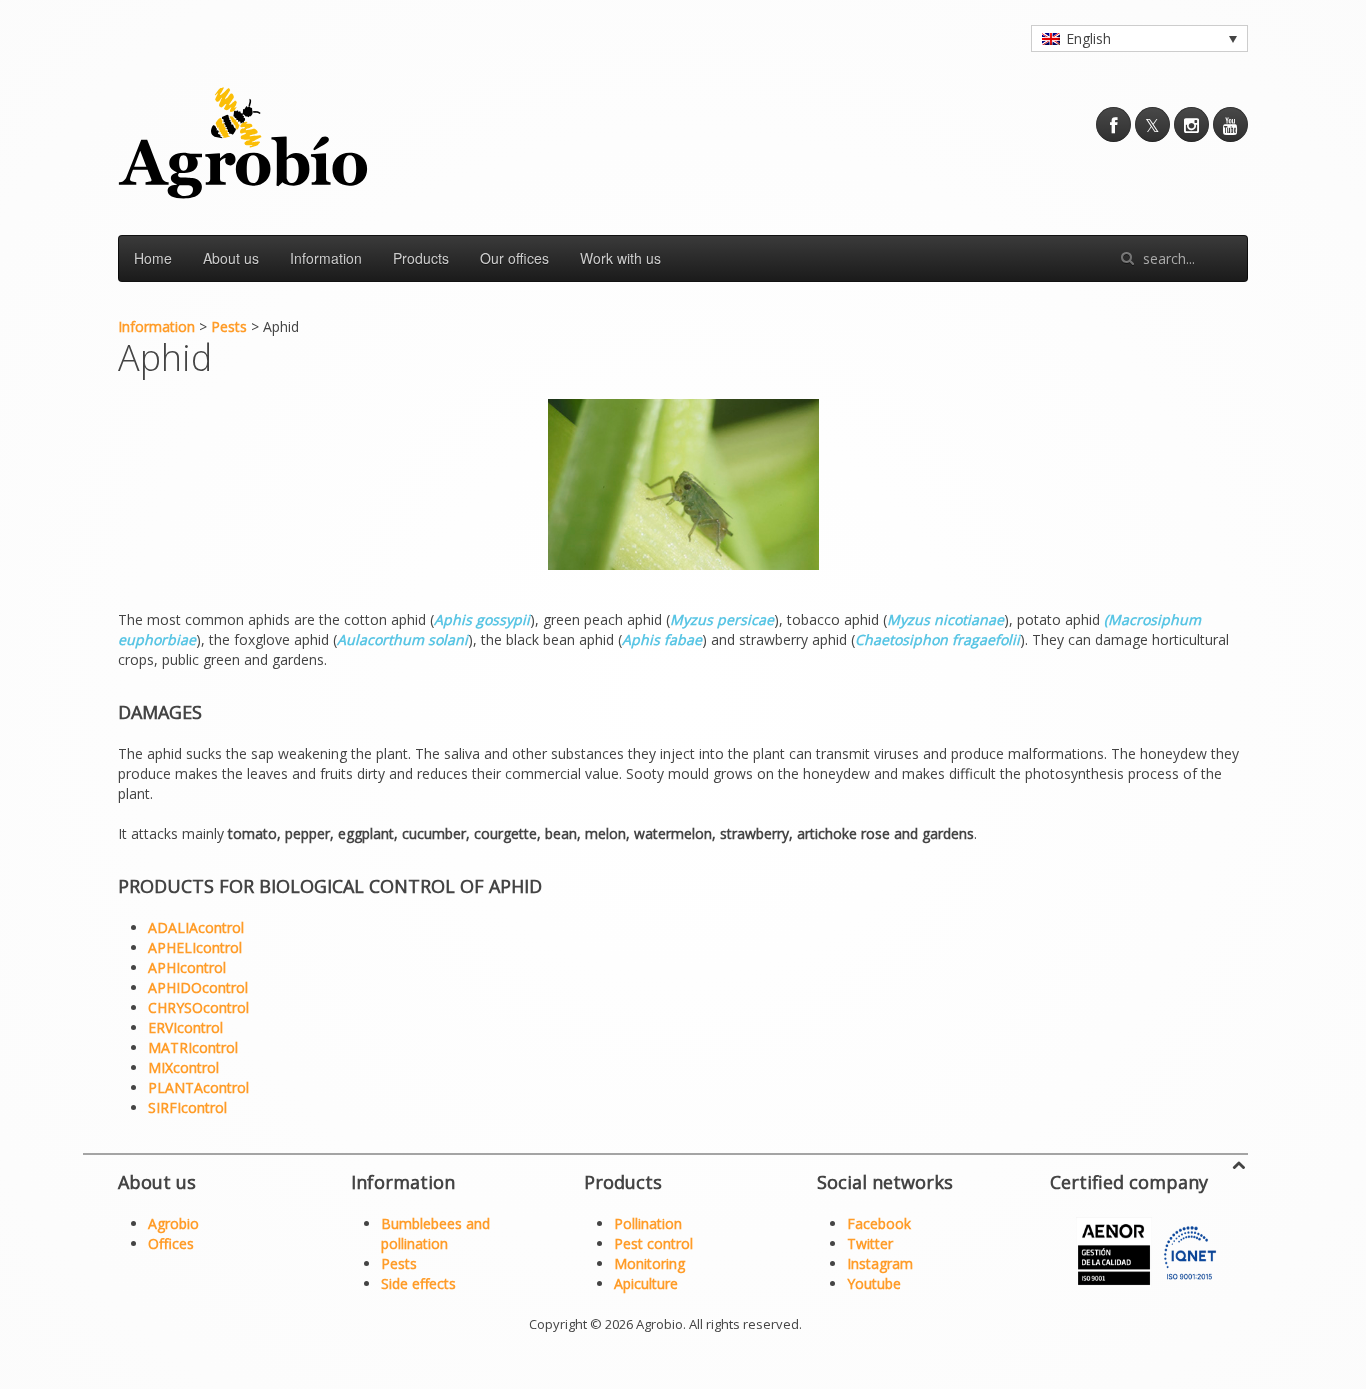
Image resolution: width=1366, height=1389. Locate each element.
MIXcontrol (183, 1067)
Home (153, 258)
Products (421, 258)
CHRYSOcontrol (198, 1007)
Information (326, 258)
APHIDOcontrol (198, 987)
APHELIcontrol (195, 947)
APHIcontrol (187, 967)
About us (231, 258)
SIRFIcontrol (187, 1107)
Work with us (620, 258)
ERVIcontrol (185, 1027)
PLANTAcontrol (198, 1087)
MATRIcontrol (193, 1047)
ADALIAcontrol (196, 927)
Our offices (514, 258)
